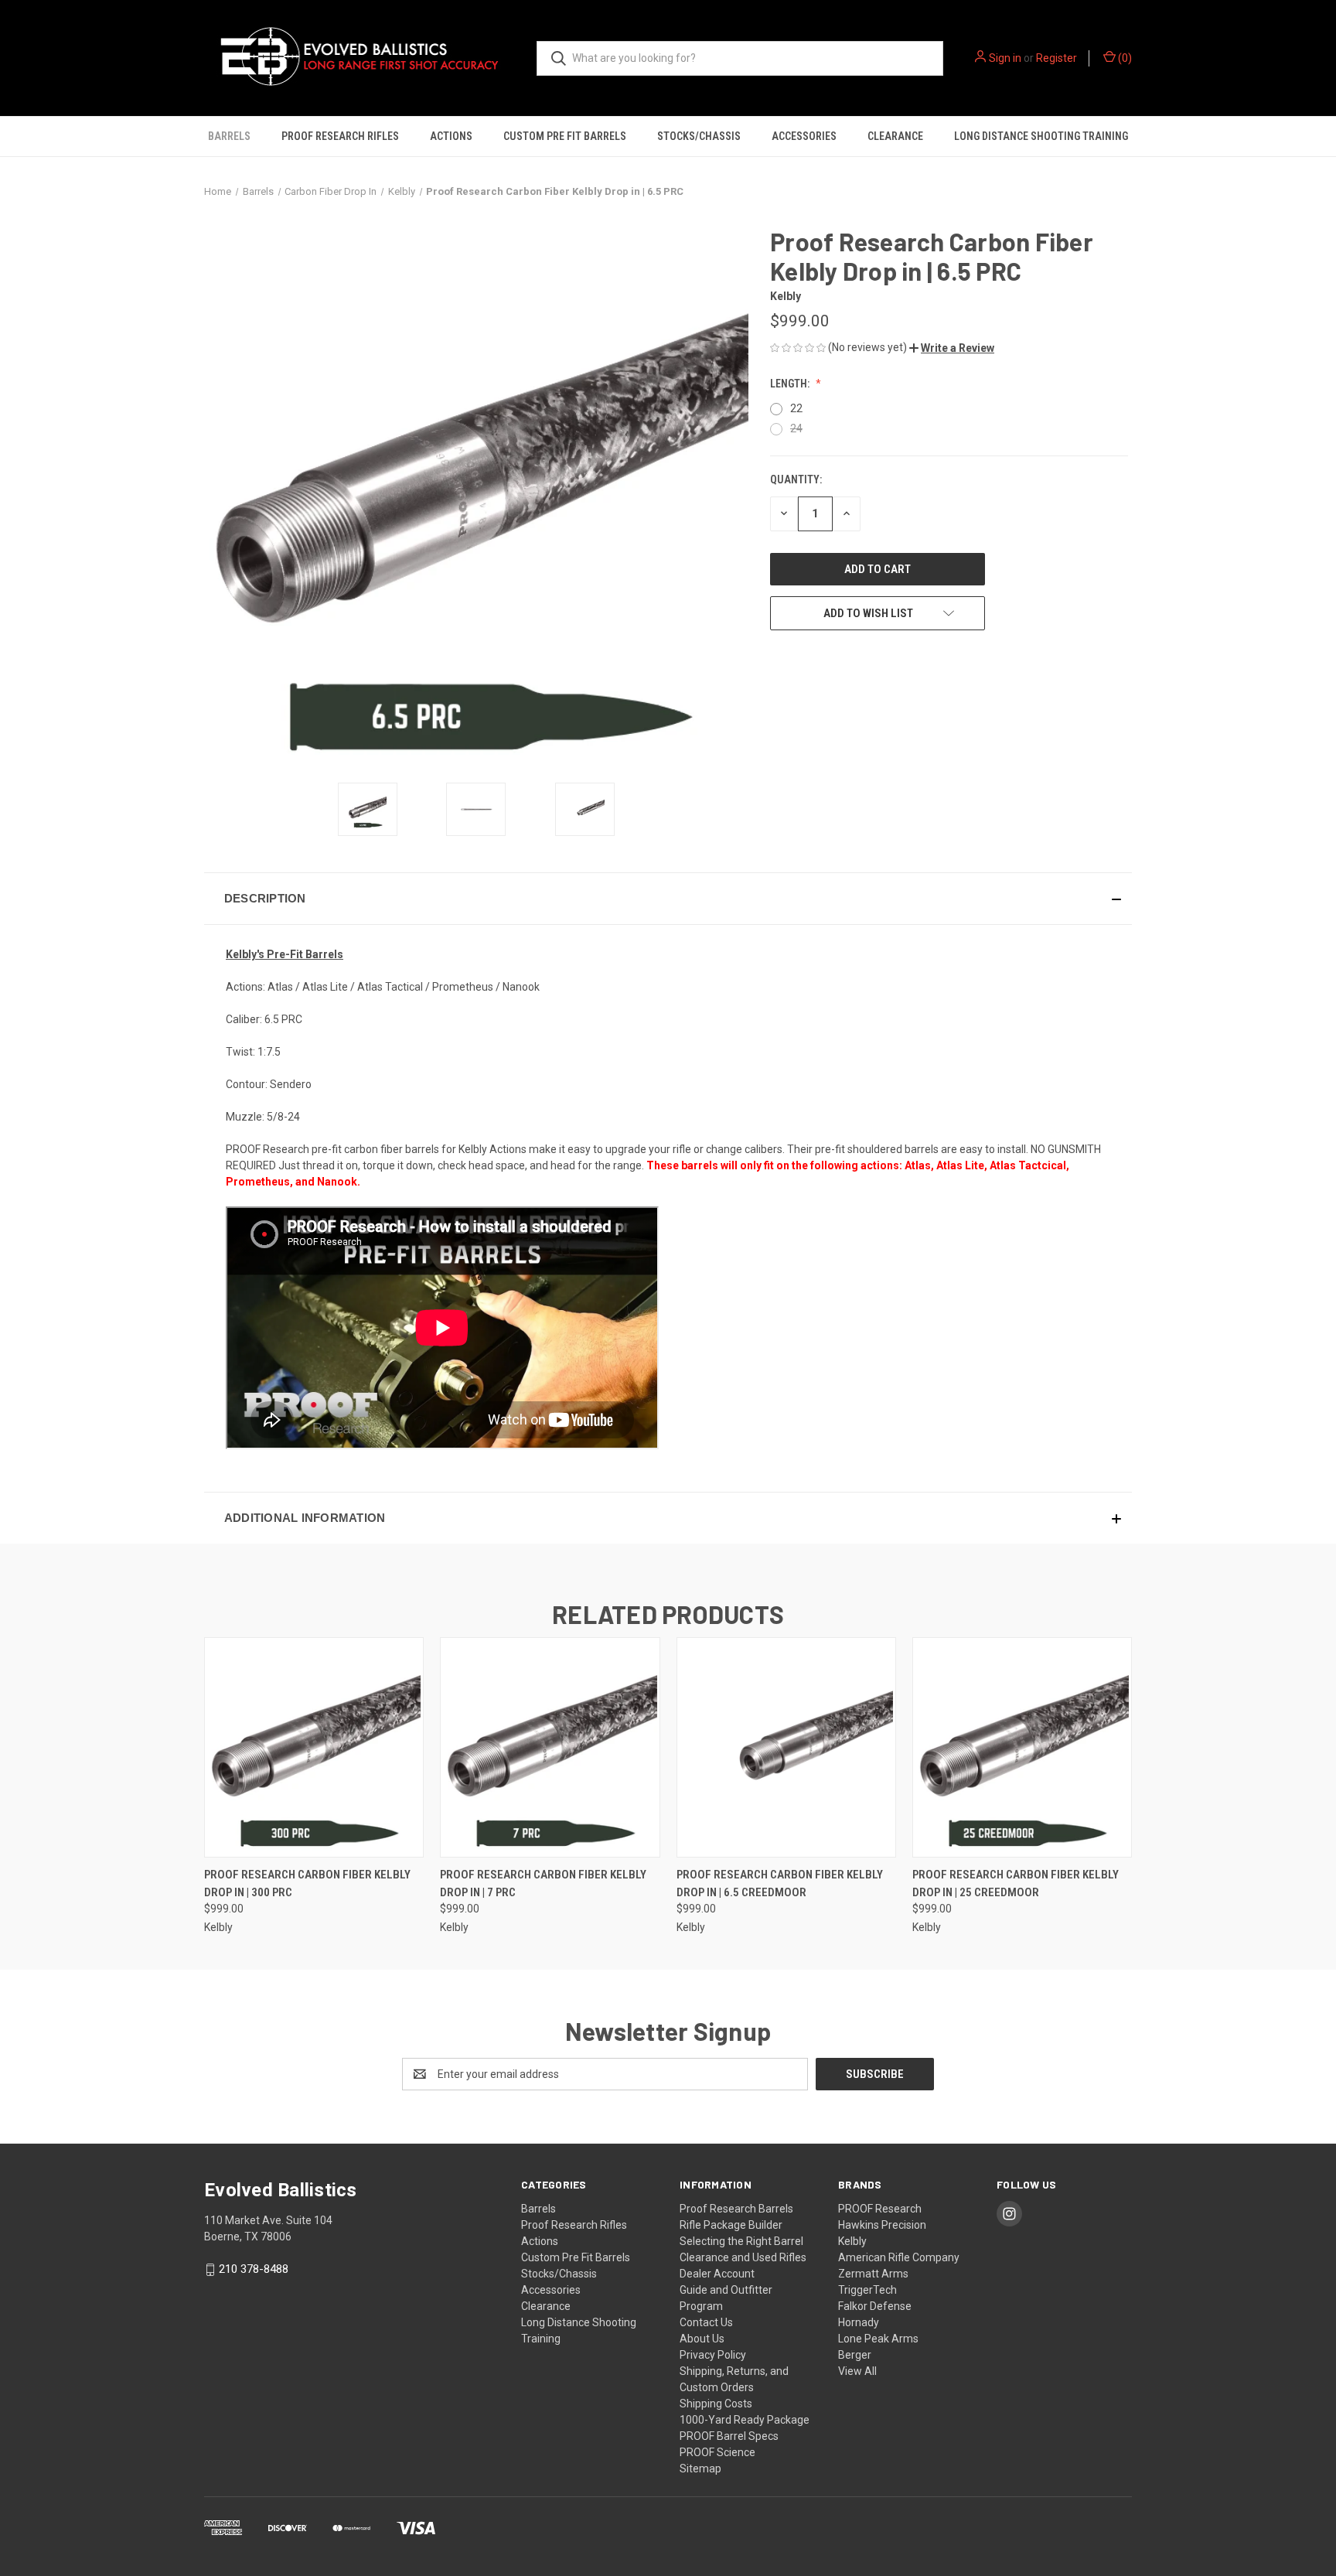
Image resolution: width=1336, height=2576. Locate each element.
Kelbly (852, 2241)
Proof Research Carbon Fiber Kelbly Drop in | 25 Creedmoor (1016, 1883)
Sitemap (700, 2469)
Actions (451, 136)
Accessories (804, 136)
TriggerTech (867, 2290)
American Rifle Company (899, 2257)
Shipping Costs (716, 2404)
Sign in (1005, 58)
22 (796, 408)
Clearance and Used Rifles (743, 2257)
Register (1057, 58)
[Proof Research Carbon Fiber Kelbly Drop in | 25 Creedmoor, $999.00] (1022, 1747)
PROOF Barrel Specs (729, 2436)
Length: (791, 384)
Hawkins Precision (882, 2225)
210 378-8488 (254, 2269)
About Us (702, 2339)
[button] (952, 348)
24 (796, 428)
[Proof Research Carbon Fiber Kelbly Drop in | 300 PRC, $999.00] (314, 1747)
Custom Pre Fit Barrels (565, 136)
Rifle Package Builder (731, 2225)
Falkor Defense (875, 2306)
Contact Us (706, 2322)
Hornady (859, 2322)
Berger (855, 2355)
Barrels (229, 136)
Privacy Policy (713, 2355)
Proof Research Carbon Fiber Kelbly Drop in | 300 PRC (307, 1883)
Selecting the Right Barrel (741, 2241)
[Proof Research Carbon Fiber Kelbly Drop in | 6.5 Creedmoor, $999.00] (786, 1747)
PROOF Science (717, 2452)
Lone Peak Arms (878, 2339)
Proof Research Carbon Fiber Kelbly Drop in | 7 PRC (543, 1883)
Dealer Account (717, 2274)
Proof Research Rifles (340, 136)
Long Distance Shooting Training (1041, 136)
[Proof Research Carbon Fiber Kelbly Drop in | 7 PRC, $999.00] (550, 1747)
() (1124, 58)
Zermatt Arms (873, 2274)
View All (857, 2371)
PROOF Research (880, 2209)
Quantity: (796, 479)
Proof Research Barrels (736, 2209)
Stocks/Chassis (699, 136)
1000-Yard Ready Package (745, 2420)
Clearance (895, 136)
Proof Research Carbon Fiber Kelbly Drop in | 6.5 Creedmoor (780, 1883)
